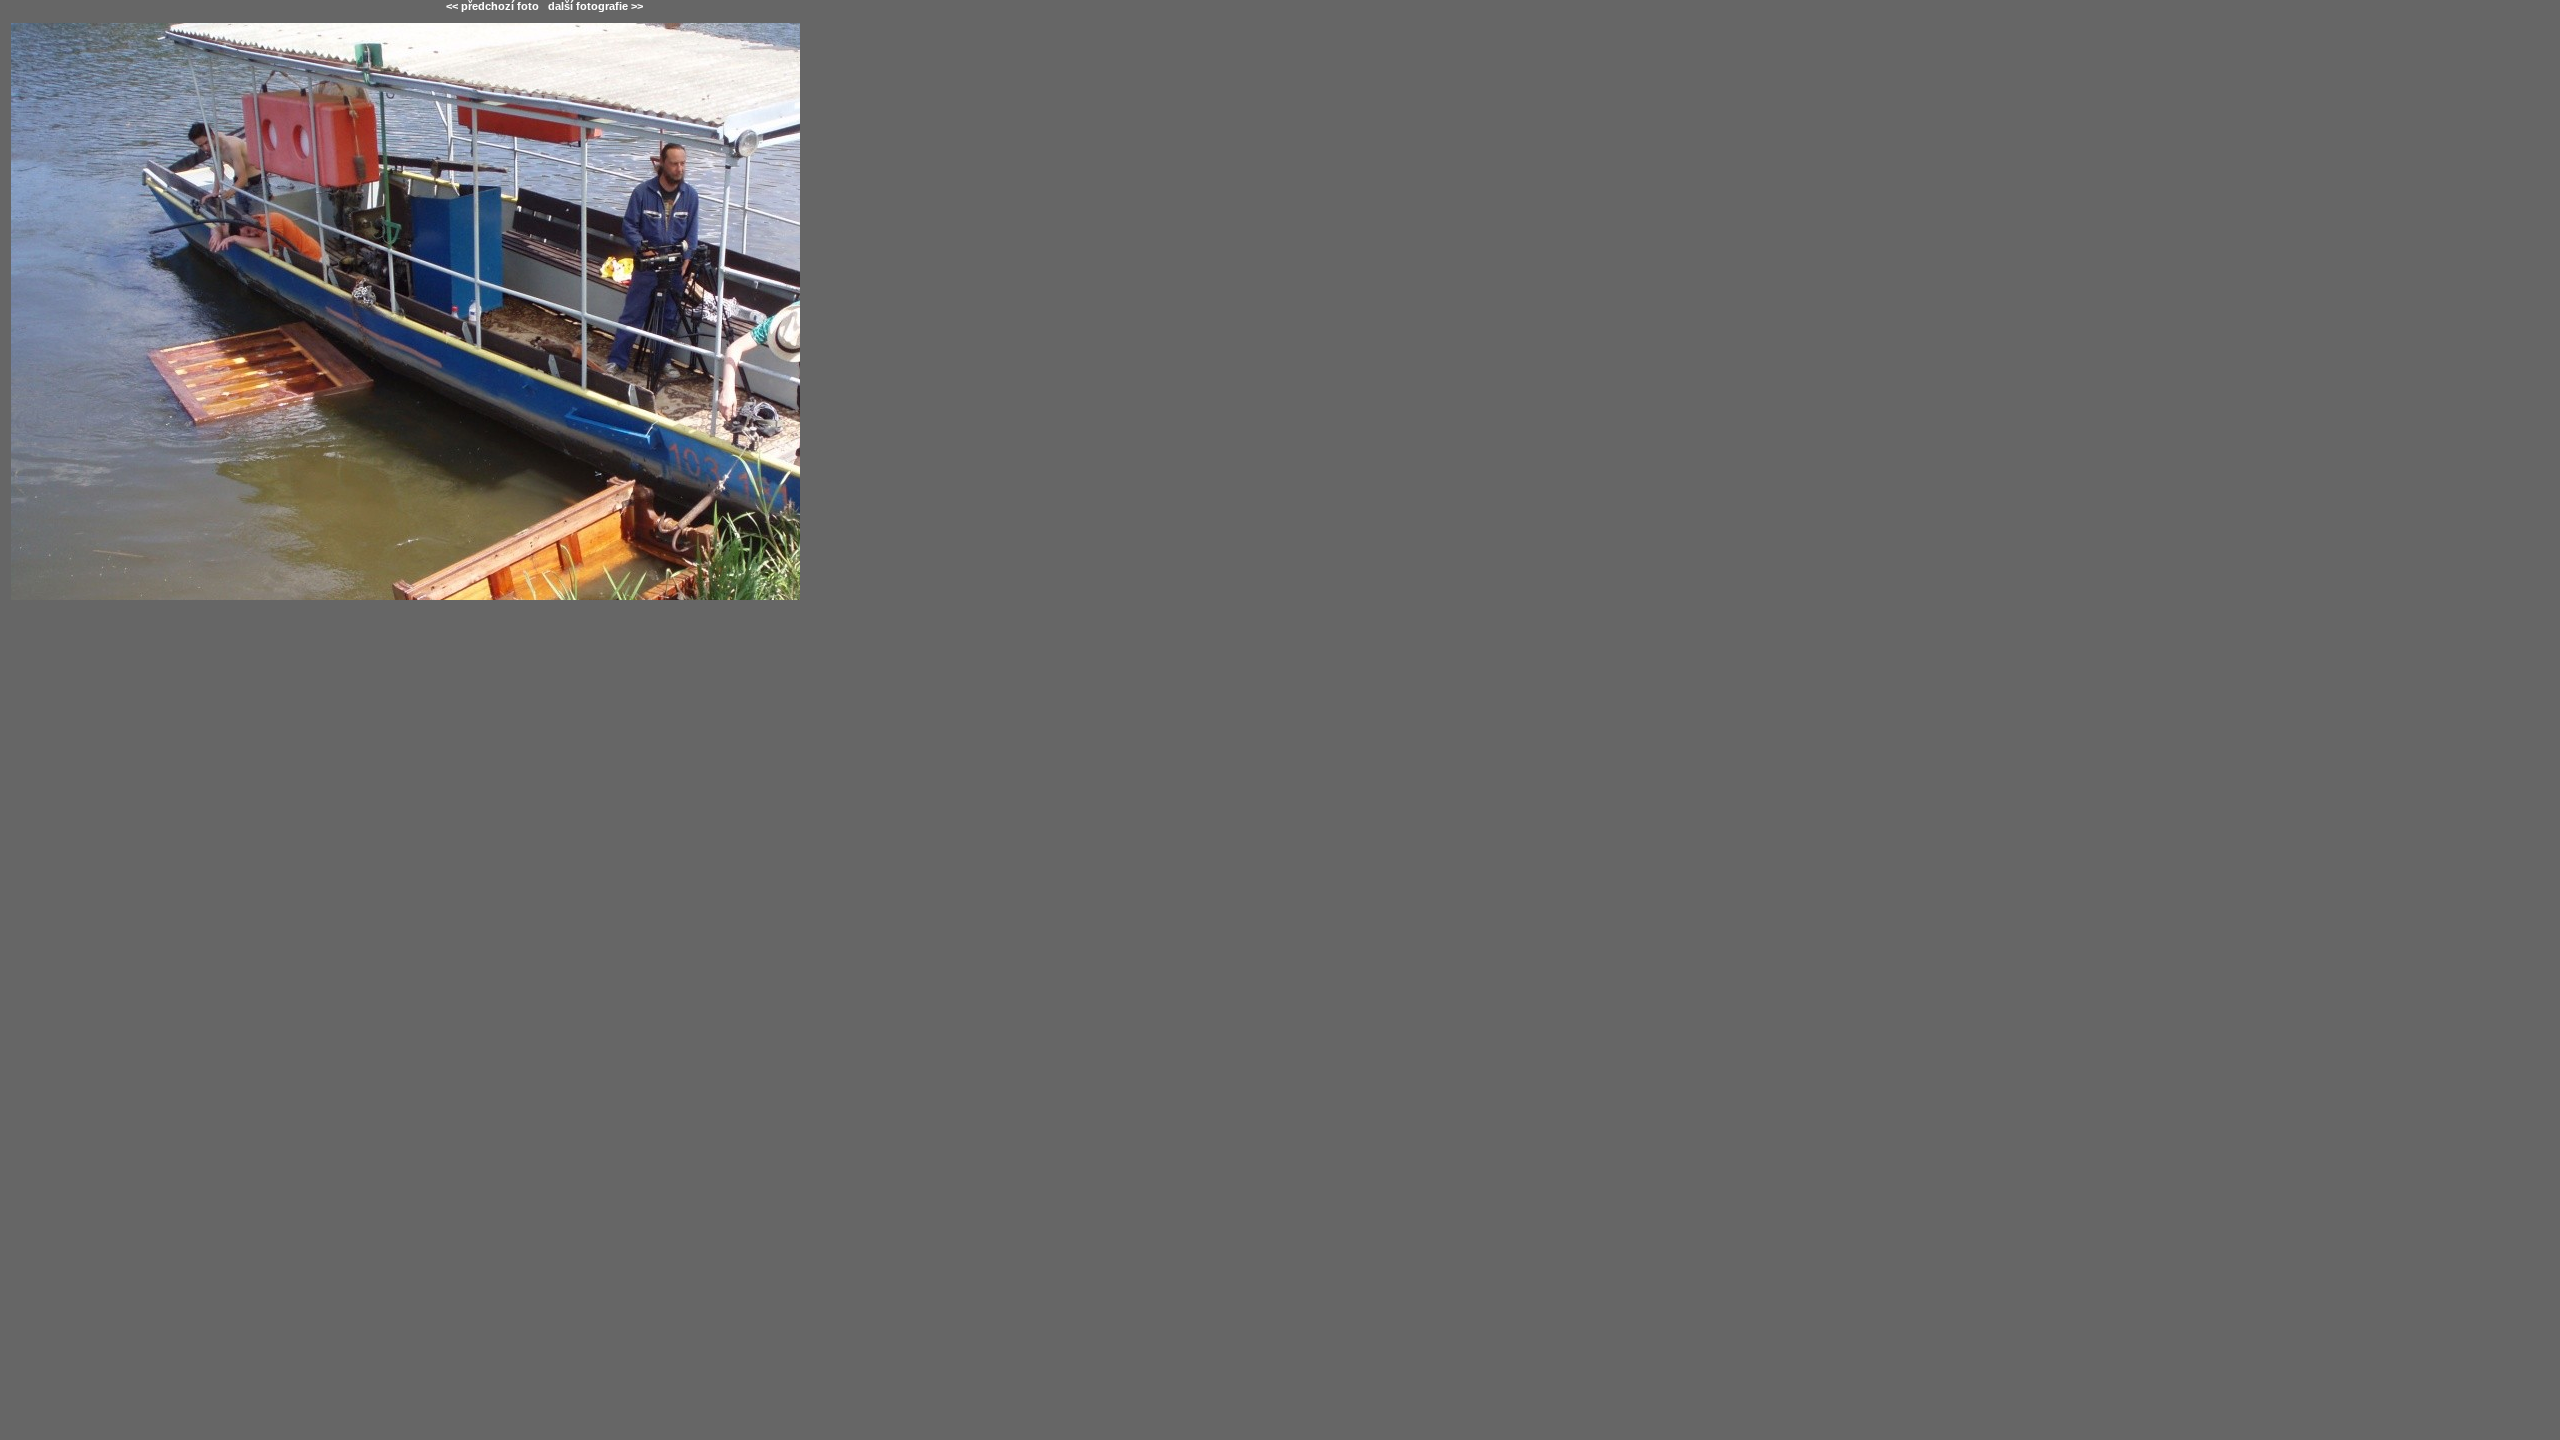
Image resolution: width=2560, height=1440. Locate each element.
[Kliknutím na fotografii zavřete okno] (544, 423)
